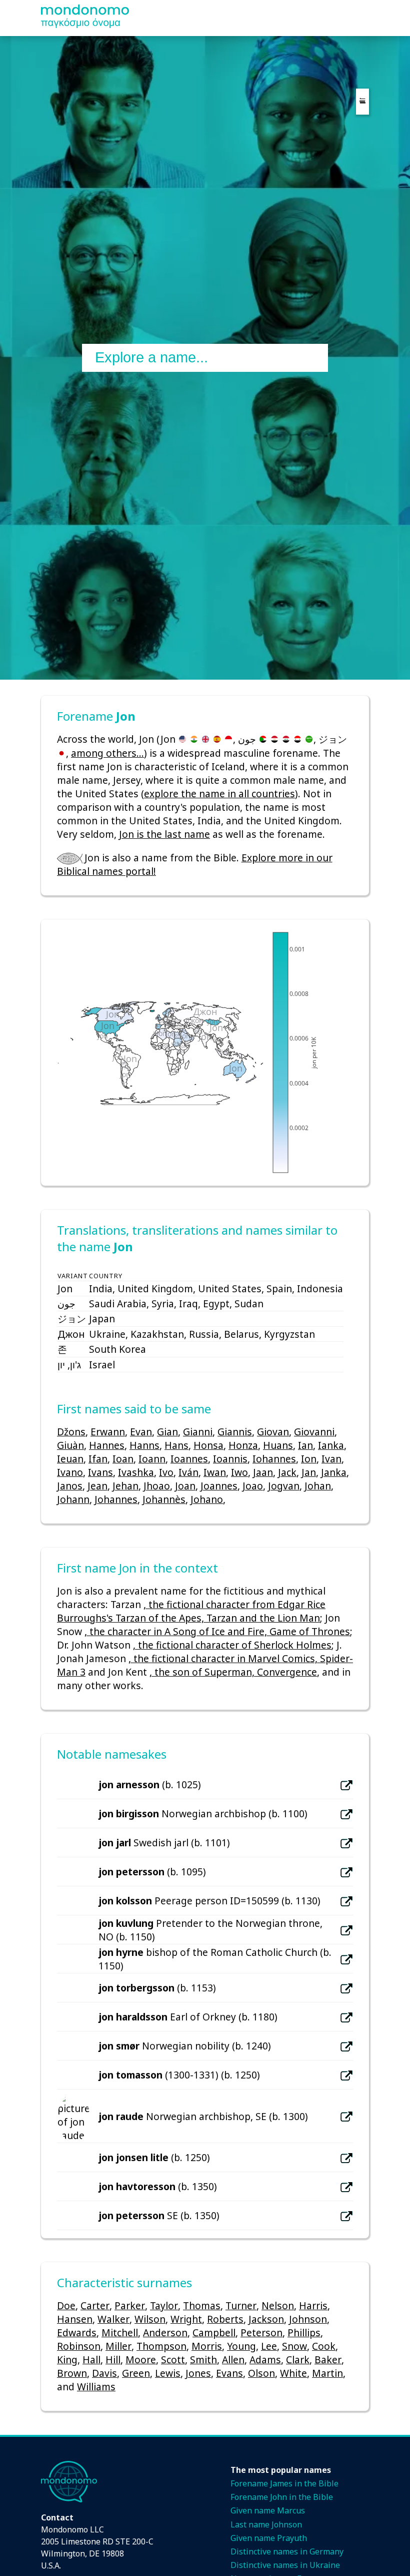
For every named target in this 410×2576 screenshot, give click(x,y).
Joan (185, 1486)
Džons (71, 1432)
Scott (173, 2360)
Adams (265, 2360)
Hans (176, 1445)
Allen (233, 2360)
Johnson (308, 2319)
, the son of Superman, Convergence (233, 1672)
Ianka (331, 1445)
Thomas (202, 2305)
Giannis (235, 1432)
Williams (96, 2387)
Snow (294, 2346)
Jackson (266, 2319)
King (67, 2360)
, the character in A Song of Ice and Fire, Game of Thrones (217, 1631)
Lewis (168, 2373)
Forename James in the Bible (284, 2483)
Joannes (219, 1486)
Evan (141, 1432)
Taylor (164, 2305)
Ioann (152, 1459)
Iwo (239, 1472)
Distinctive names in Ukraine (285, 2565)
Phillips (304, 2333)
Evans (229, 2373)
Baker (328, 2360)
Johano (207, 1499)
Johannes (116, 1499)
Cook (324, 2346)
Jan (309, 1472)
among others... (107, 753)
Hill (113, 2360)
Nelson (278, 2305)
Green (136, 2373)
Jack (287, 1472)
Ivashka (136, 1472)
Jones (198, 2373)
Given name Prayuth (269, 2538)
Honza (243, 1445)
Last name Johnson (266, 2524)
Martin (327, 2373)
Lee (269, 2346)
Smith (203, 2360)
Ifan (98, 1459)
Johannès (164, 1499)
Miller (118, 2346)
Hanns (144, 1445)
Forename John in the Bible (282, 2497)
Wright (186, 2319)
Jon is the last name (164, 834)
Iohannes (274, 1459)
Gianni (198, 1432)
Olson (261, 2373)
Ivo (166, 1472)
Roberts (225, 2319)
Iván (188, 1472)
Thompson (161, 2346)
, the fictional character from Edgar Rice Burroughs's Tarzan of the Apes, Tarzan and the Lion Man (191, 1611)
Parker (130, 2305)
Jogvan (284, 1486)
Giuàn (70, 1445)
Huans (278, 1445)
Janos (70, 1486)
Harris (313, 2305)
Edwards (77, 2333)
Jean (97, 1486)
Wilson (150, 2319)
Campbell (214, 2333)
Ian (305, 1445)
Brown (72, 2373)
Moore (141, 2360)
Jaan (263, 1472)
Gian (167, 1432)
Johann (73, 1499)
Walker (113, 2319)
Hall (91, 2360)
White (293, 2373)
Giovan (273, 1432)
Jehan (125, 1486)
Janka (334, 1472)
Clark (298, 2360)
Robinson (79, 2346)
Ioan (123, 1459)
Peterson (261, 2333)
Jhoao (157, 1486)
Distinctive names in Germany (287, 2551)
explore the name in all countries (219, 794)
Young (241, 2346)
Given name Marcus (268, 2510)
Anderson (165, 2333)
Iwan (215, 1472)
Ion (309, 1459)
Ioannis (230, 1459)
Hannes (107, 1445)
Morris (207, 2346)
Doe (66, 2305)
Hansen (75, 2319)
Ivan (331, 1459)
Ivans (100, 1472)
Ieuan (70, 1459)
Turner (241, 2305)
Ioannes (189, 1459)
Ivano (70, 1472)
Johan (318, 1486)
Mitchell (120, 2333)
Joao (253, 1486)
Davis (104, 2373)
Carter (95, 2305)
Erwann (108, 1432)
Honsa (208, 1445)
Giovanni (314, 1432)
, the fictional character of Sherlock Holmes (232, 1645)
